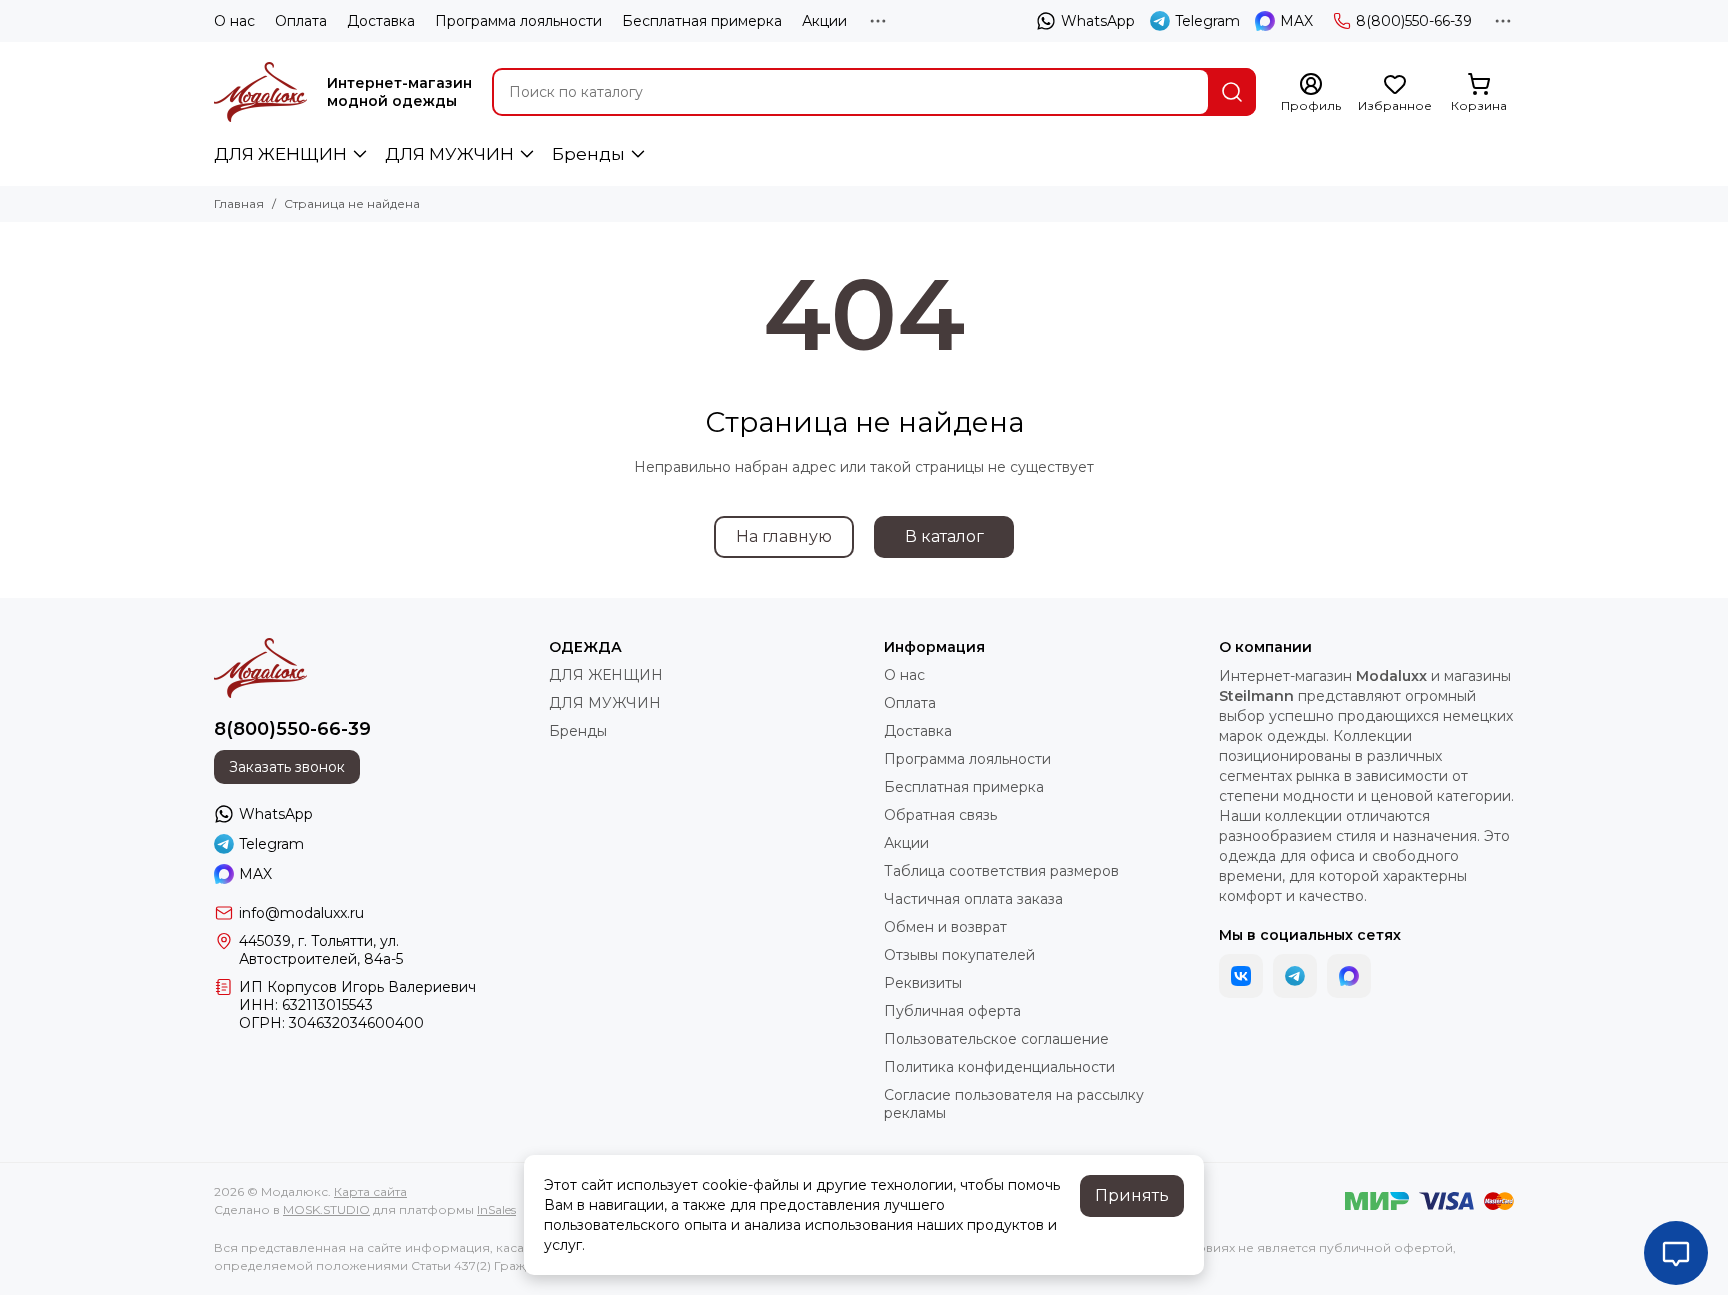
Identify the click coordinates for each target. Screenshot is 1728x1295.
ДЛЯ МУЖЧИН (449, 154)
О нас (234, 21)
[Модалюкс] (260, 92)
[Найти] (1232, 92)
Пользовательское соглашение (996, 1039)
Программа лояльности (518, 21)
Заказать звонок (287, 767)
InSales (496, 1209)
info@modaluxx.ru (301, 913)
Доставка (381, 21)
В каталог (944, 536)
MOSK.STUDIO (326, 1209)
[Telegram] (1295, 976)
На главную (784, 536)
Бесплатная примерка (702, 21)
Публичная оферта (952, 1011)
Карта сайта (370, 1191)
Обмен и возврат (945, 927)
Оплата (301, 21)
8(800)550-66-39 (1414, 21)
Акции (824, 21)
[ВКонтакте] (1241, 976)
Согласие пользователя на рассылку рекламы (1014, 1104)
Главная (239, 203)
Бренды (588, 154)
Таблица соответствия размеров (1001, 871)
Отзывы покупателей (959, 955)
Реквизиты (923, 983)
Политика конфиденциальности (999, 1067)
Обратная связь (940, 815)
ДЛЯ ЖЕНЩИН (280, 154)
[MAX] (1349, 976)
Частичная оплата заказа (973, 899)
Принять (1132, 1195)
